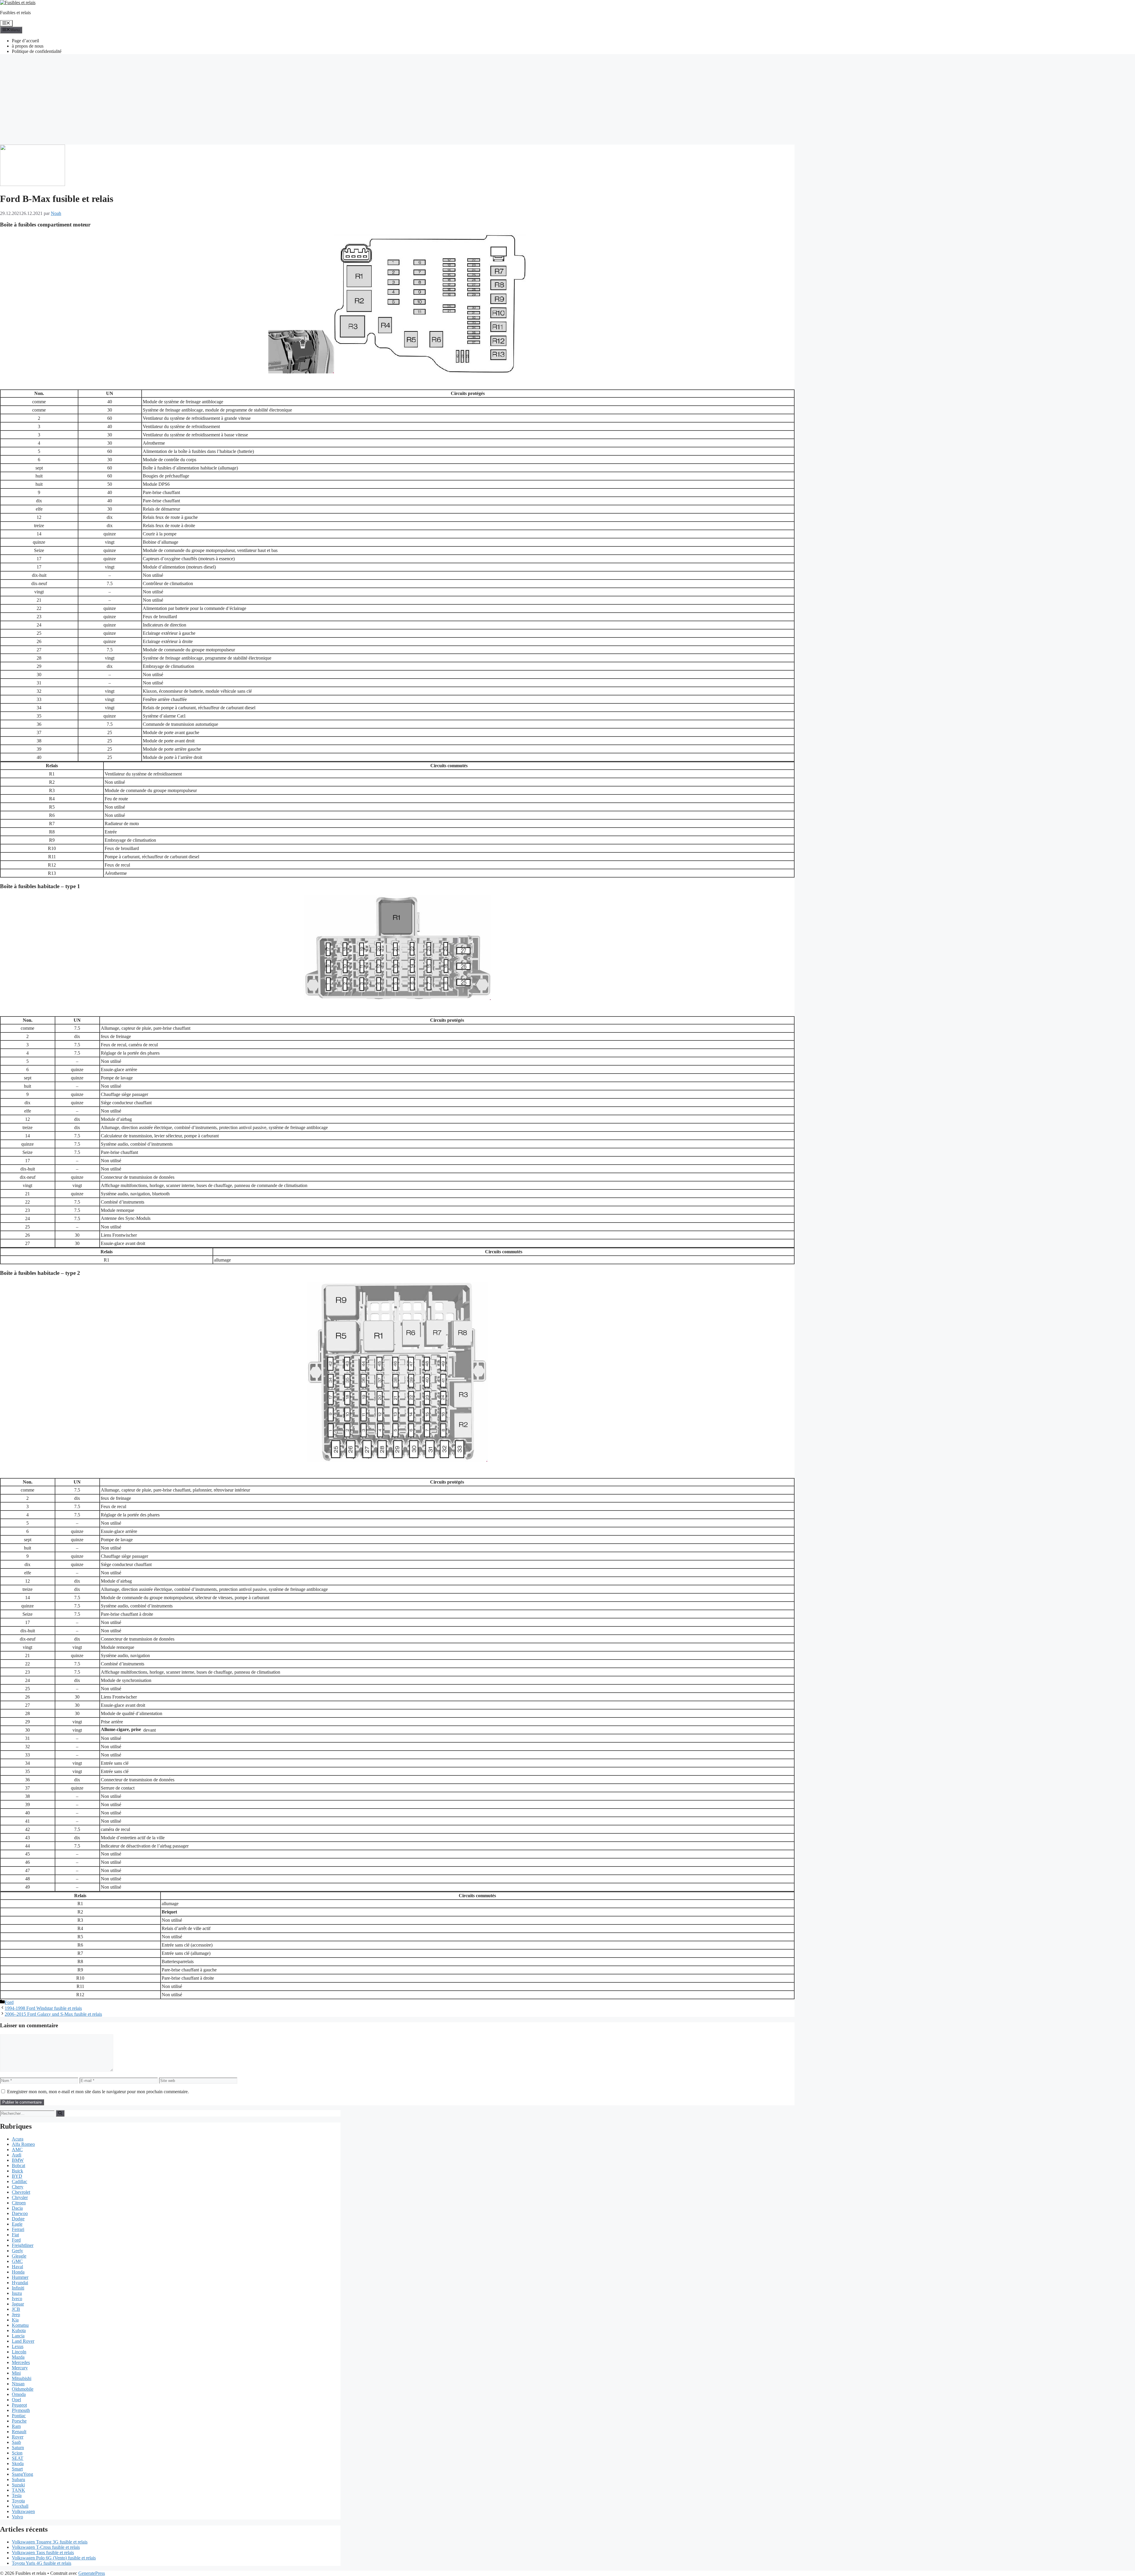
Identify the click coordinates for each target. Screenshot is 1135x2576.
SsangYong (22, 2474)
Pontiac (19, 2416)
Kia (15, 2320)
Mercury (20, 2368)
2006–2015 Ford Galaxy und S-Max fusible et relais (53, 2014)
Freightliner (23, 2245)
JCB (16, 2309)
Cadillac (20, 2181)
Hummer (20, 2277)
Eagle (17, 2224)
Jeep (16, 2314)
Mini (16, 2373)
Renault (19, 2432)
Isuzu (17, 2293)
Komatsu (20, 2325)
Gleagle (19, 2256)
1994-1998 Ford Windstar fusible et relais (43, 2008)
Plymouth (21, 2410)
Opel (16, 2400)
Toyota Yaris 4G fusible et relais (42, 2563)
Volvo (17, 2517)
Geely (17, 2251)
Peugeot (19, 2405)
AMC (17, 2150)
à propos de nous (28, 46)
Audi (17, 2155)
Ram (16, 2426)
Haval (17, 2267)
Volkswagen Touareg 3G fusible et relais (50, 2542)
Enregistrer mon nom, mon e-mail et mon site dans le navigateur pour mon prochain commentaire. (98, 2092)
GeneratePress (92, 2573)
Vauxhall (20, 2506)
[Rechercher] (60, 2113)
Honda (18, 2272)
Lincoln (19, 2352)
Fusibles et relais (15, 13)
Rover (18, 2437)
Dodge (18, 2219)
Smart (17, 2469)
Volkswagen (23, 2511)
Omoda (19, 2394)
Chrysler (20, 2197)
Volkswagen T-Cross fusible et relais (46, 2547)
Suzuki (18, 2485)
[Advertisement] (567, 100)
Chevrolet (21, 2192)
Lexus (18, 2346)
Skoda (18, 2464)
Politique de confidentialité (37, 51)
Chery (18, 2187)
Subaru (18, 2479)
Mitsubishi (22, 2378)
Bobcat (18, 2165)
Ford (9, 2002)
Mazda (18, 2357)
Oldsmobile (23, 2389)
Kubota (19, 2330)
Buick (17, 2171)
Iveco (17, 2299)
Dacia (17, 2208)
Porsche (19, 2421)
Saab (16, 2442)
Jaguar (18, 2304)
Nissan (18, 2384)
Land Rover (23, 2341)
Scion (17, 2453)
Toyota (18, 2501)
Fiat (15, 2235)
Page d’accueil (25, 41)
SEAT (18, 2458)
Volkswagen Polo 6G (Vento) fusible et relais (54, 2558)
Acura (18, 2139)
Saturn (18, 2448)
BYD (17, 2176)
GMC (17, 2261)
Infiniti (18, 2288)
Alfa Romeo (23, 2144)
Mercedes (21, 2362)
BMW (18, 2160)
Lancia (18, 2336)
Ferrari (18, 2229)
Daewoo (20, 2213)
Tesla (17, 2495)
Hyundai (20, 2283)
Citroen (19, 2203)
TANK (18, 2490)
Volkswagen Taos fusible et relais (43, 2552)
